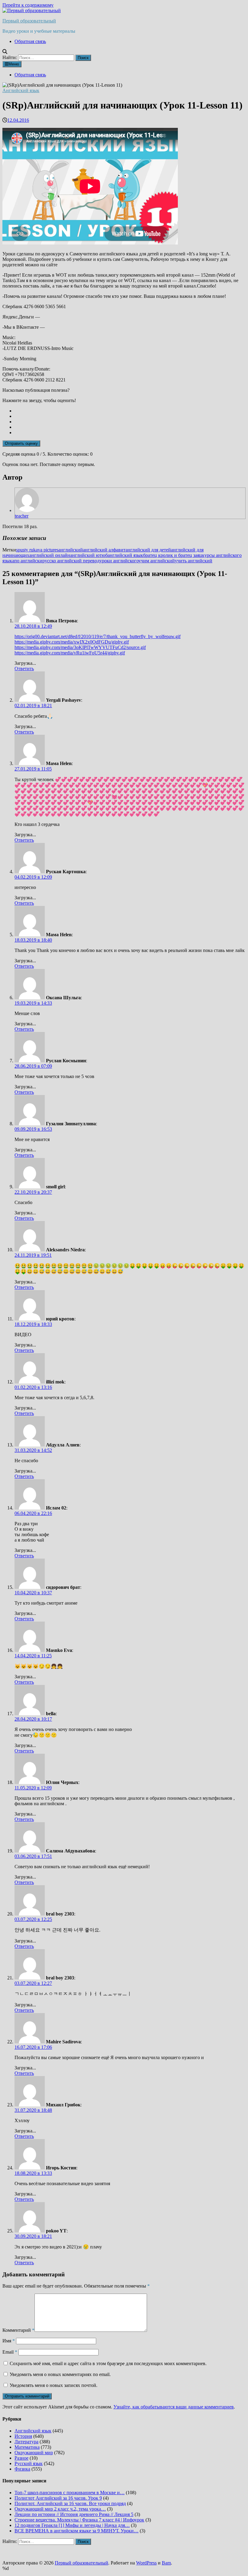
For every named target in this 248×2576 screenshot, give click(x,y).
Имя (9, 2341)
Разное (21, 2458)
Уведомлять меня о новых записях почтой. (54, 2385)
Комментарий (18, 2330)
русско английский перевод (71, 561)
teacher (22, 516)
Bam (166, 2563)
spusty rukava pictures (37, 550)
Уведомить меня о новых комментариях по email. (60, 2374)
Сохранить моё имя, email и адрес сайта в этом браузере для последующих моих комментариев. (108, 2363)
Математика (27, 2447)
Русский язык (29, 2463)
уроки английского (119, 561)
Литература (26, 2442)
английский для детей (148, 550)
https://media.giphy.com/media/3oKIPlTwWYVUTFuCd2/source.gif (80, 647)
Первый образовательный (29, 21)
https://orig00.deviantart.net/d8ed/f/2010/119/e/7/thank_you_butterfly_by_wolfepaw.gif (98, 636)
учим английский (157, 561)
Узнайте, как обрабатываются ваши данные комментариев (174, 2407)
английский (71, 550)
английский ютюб (89, 555)
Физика (22, 2469)
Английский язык (21, 90)
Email (10, 2352)
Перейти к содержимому (28, 5)
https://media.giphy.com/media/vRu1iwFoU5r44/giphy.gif (70, 653)
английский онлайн (50, 555)
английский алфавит (104, 550)
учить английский (194, 561)
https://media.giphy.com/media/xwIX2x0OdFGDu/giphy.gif (72, 642)
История (23, 2436)
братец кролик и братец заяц (173, 555)
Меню (14, 64)
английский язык (125, 555)
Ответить (24, 669)
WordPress (146, 2563)
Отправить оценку (21, 443)
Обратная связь (30, 41)
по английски (28, 561)
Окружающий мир (34, 2453)
